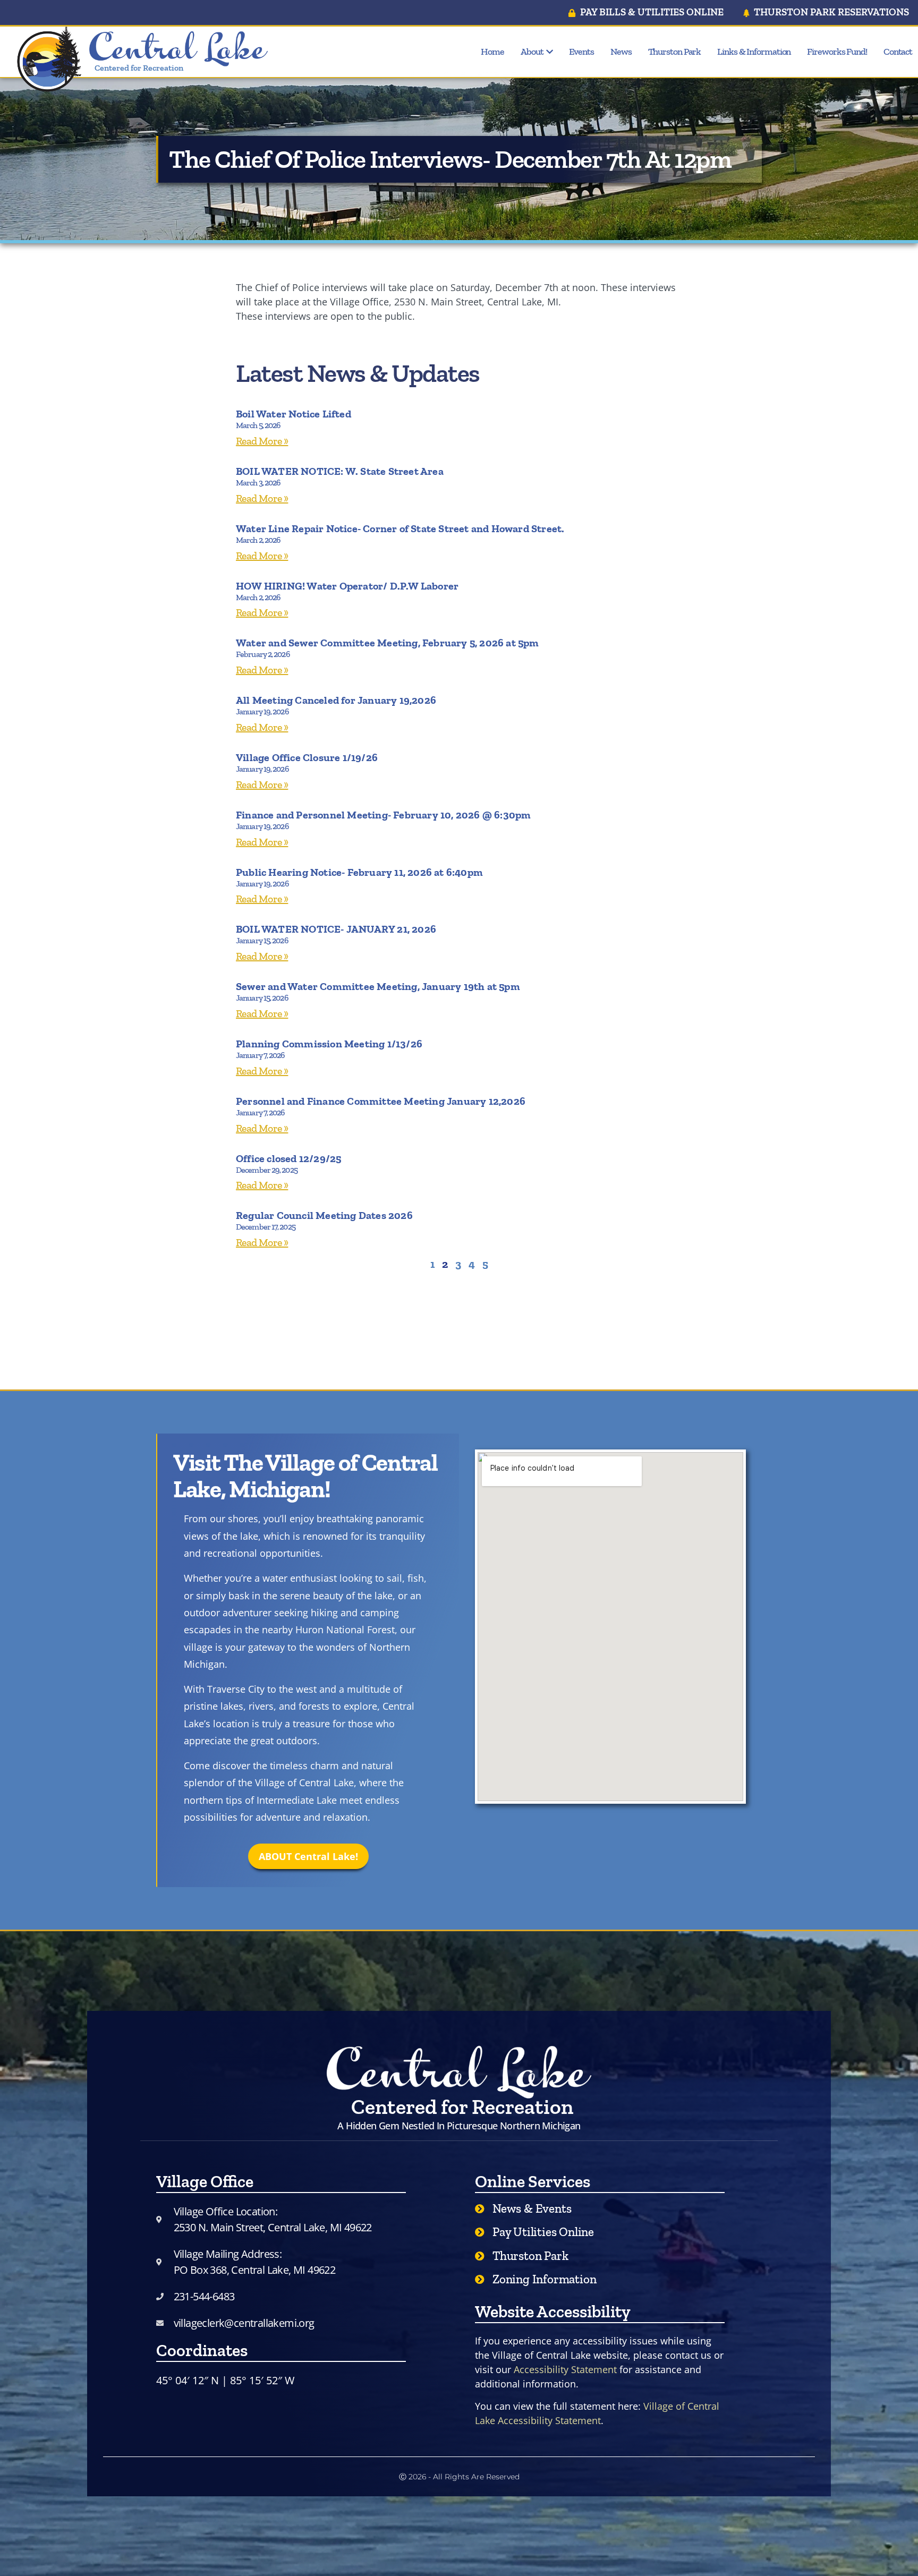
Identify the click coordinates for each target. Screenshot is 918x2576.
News (621, 52)
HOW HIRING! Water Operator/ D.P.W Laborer (347, 586)
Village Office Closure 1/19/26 (307, 757)
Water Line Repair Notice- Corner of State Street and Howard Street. (400, 528)
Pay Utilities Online (543, 2232)
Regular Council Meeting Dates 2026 (324, 1215)
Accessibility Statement (565, 2369)
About (532, 52)
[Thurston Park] (480, 2256)
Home (492, 52)
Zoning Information (544, 2279)
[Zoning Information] (480, 2279)
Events (581, 52)
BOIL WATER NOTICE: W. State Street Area (340, 471)
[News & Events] (480, 2208)
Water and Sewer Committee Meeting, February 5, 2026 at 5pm (388, 643)
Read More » (262, 441)
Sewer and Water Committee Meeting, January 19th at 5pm (378, 986)
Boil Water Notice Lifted (294, 414)
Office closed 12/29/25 (288, 1158)
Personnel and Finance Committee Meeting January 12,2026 (381, 1101)
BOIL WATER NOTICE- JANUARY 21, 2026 (336, 929)
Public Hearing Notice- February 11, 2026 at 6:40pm (359, 872)
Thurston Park (675, 52)
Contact (898, 52)
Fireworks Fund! (837, 52)
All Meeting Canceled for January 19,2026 (336, 700)
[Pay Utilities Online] (480, 2232)
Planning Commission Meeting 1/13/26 (329, 1044)
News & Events (532, 2208)
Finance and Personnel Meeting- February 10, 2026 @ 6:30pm (383, 815)
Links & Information (754, 52)
